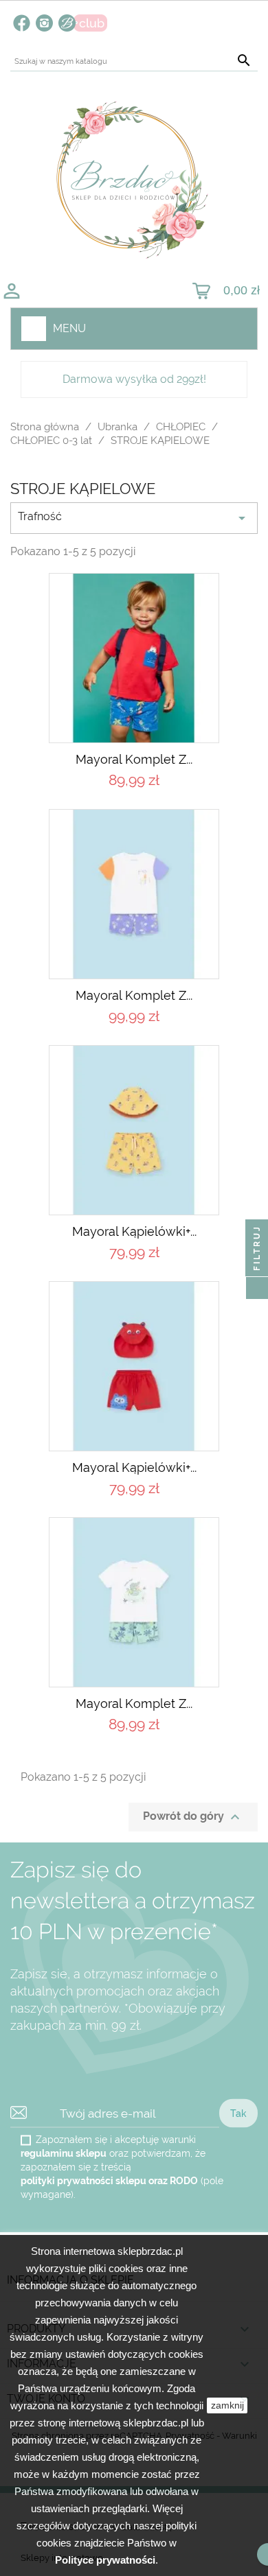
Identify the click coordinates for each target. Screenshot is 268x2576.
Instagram (44, 23)
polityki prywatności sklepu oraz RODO (109, 2181)
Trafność (134, 518)
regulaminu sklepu (64, 2153)
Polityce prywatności (105, 2560)
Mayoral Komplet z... (134, 759)
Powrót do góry (193, 1817)
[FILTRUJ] (257, 1288)
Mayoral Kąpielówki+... (134, 1231)
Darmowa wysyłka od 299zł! (134, 379)
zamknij (227, 2405)
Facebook (22, 23)
